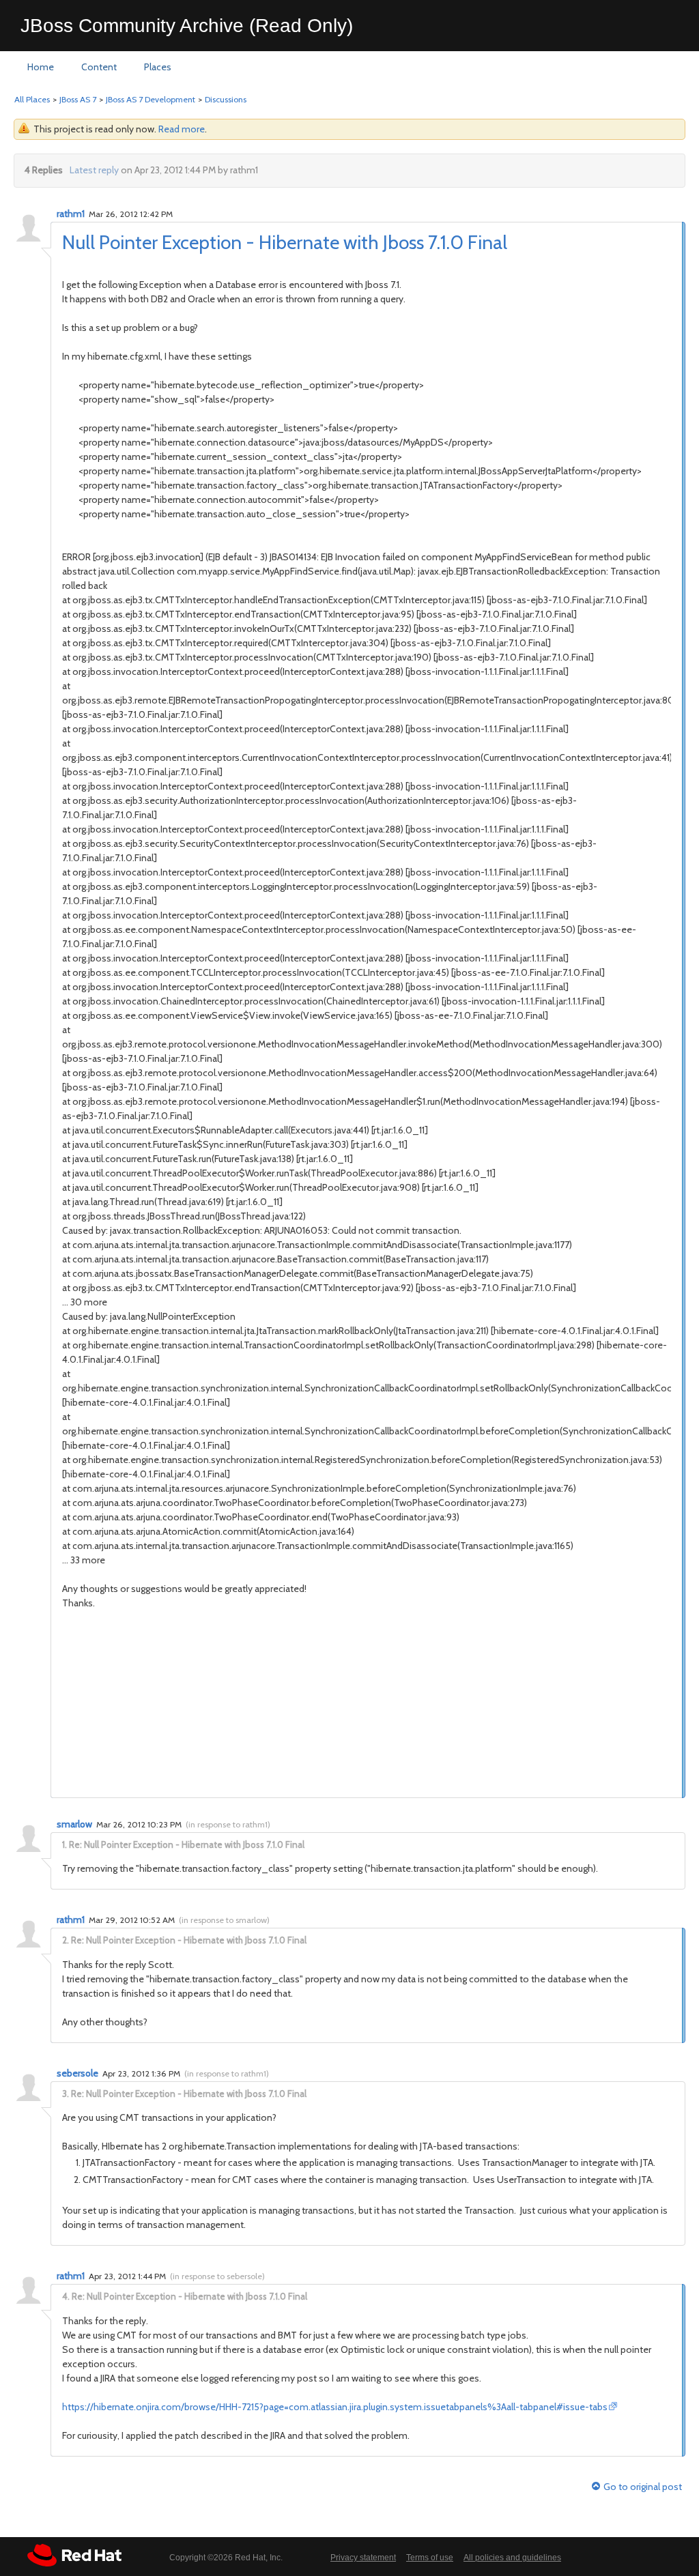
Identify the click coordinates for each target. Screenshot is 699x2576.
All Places (32, 99)
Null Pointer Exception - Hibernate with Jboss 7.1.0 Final (285, 242)
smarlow (74, 1824)
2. (66, 1940)
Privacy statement (363, 2558)
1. (65, 1844)
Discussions (226, 99)
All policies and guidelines (512, 2558)
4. (66, 2296)
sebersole (77, 2073)
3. (66, 2094)
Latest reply (94, 170)
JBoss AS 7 (78, 99)
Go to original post (643, 2487)
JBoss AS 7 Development (151, 99)
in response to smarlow (224, 1920)
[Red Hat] (74, 2555)
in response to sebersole (217, 2276)
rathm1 (71, 214)
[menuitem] (41, 68)
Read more (182, 129)
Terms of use (430, 2558)
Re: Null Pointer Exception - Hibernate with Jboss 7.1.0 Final (187, 1844)
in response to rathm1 (228, 1824)
